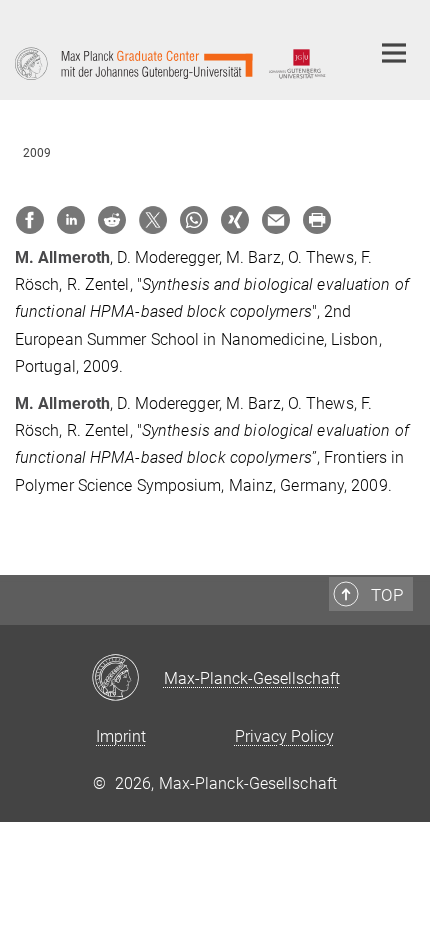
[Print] (317, 220)
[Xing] (235, 220)
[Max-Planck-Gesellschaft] (127, 679)
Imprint (121, 736)
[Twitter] (153, 220)
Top (387, 595)
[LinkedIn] (71, 220)
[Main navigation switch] (394, 53)
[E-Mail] (276, 220)
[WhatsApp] (194, 220)
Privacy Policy (284, 736)
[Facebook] (30, 220)
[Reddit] (112, 220)
